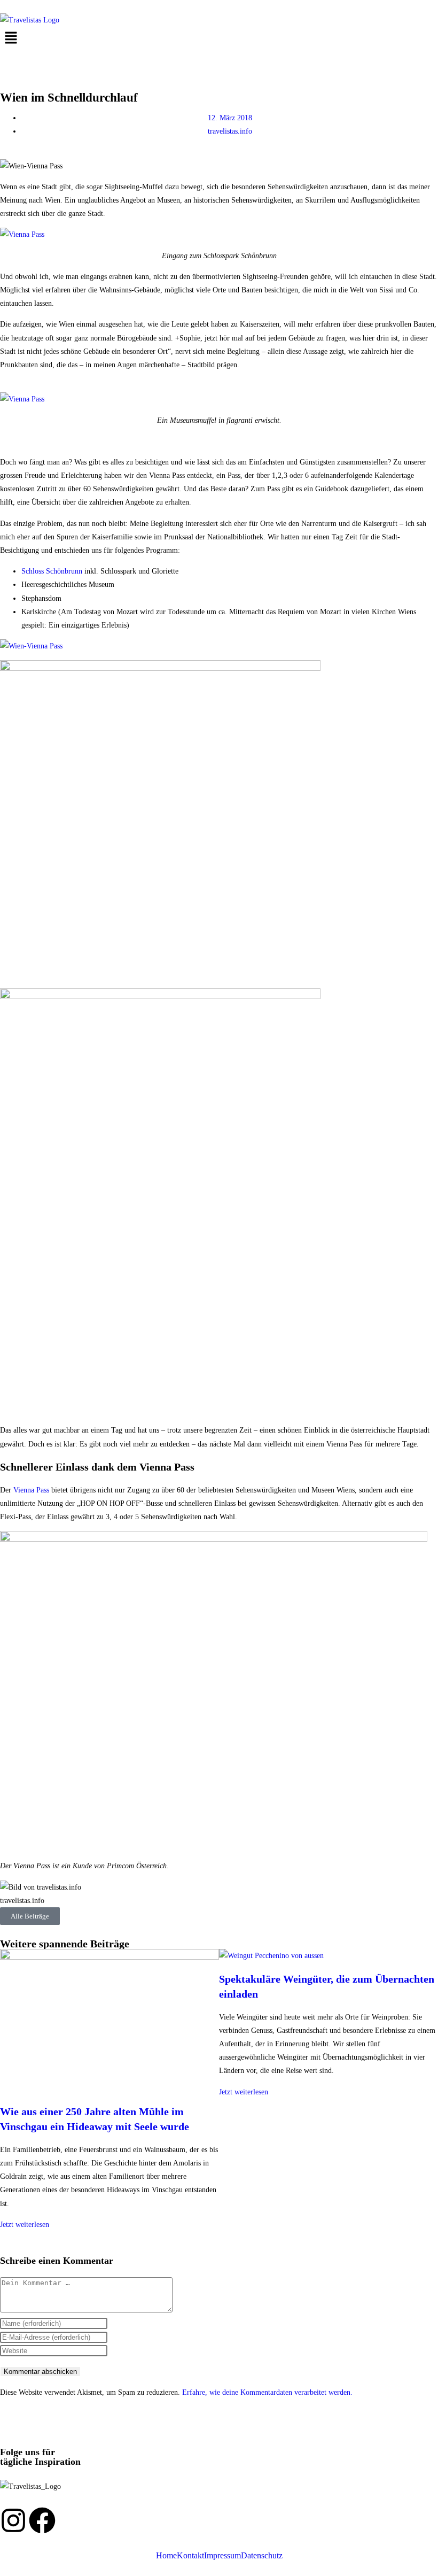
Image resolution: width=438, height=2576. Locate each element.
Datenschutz (262, 2556)
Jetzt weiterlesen (25, 2225)
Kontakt (190, 2556)
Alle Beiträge (30, 1916)
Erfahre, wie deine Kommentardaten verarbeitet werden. (267, 2392)
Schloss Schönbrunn (52, 571)
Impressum (222, 2556)
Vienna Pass (31, 1490)
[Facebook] (42, 2520)
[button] (219, 38)
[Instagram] (13, 2520)
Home (166, 2556)
